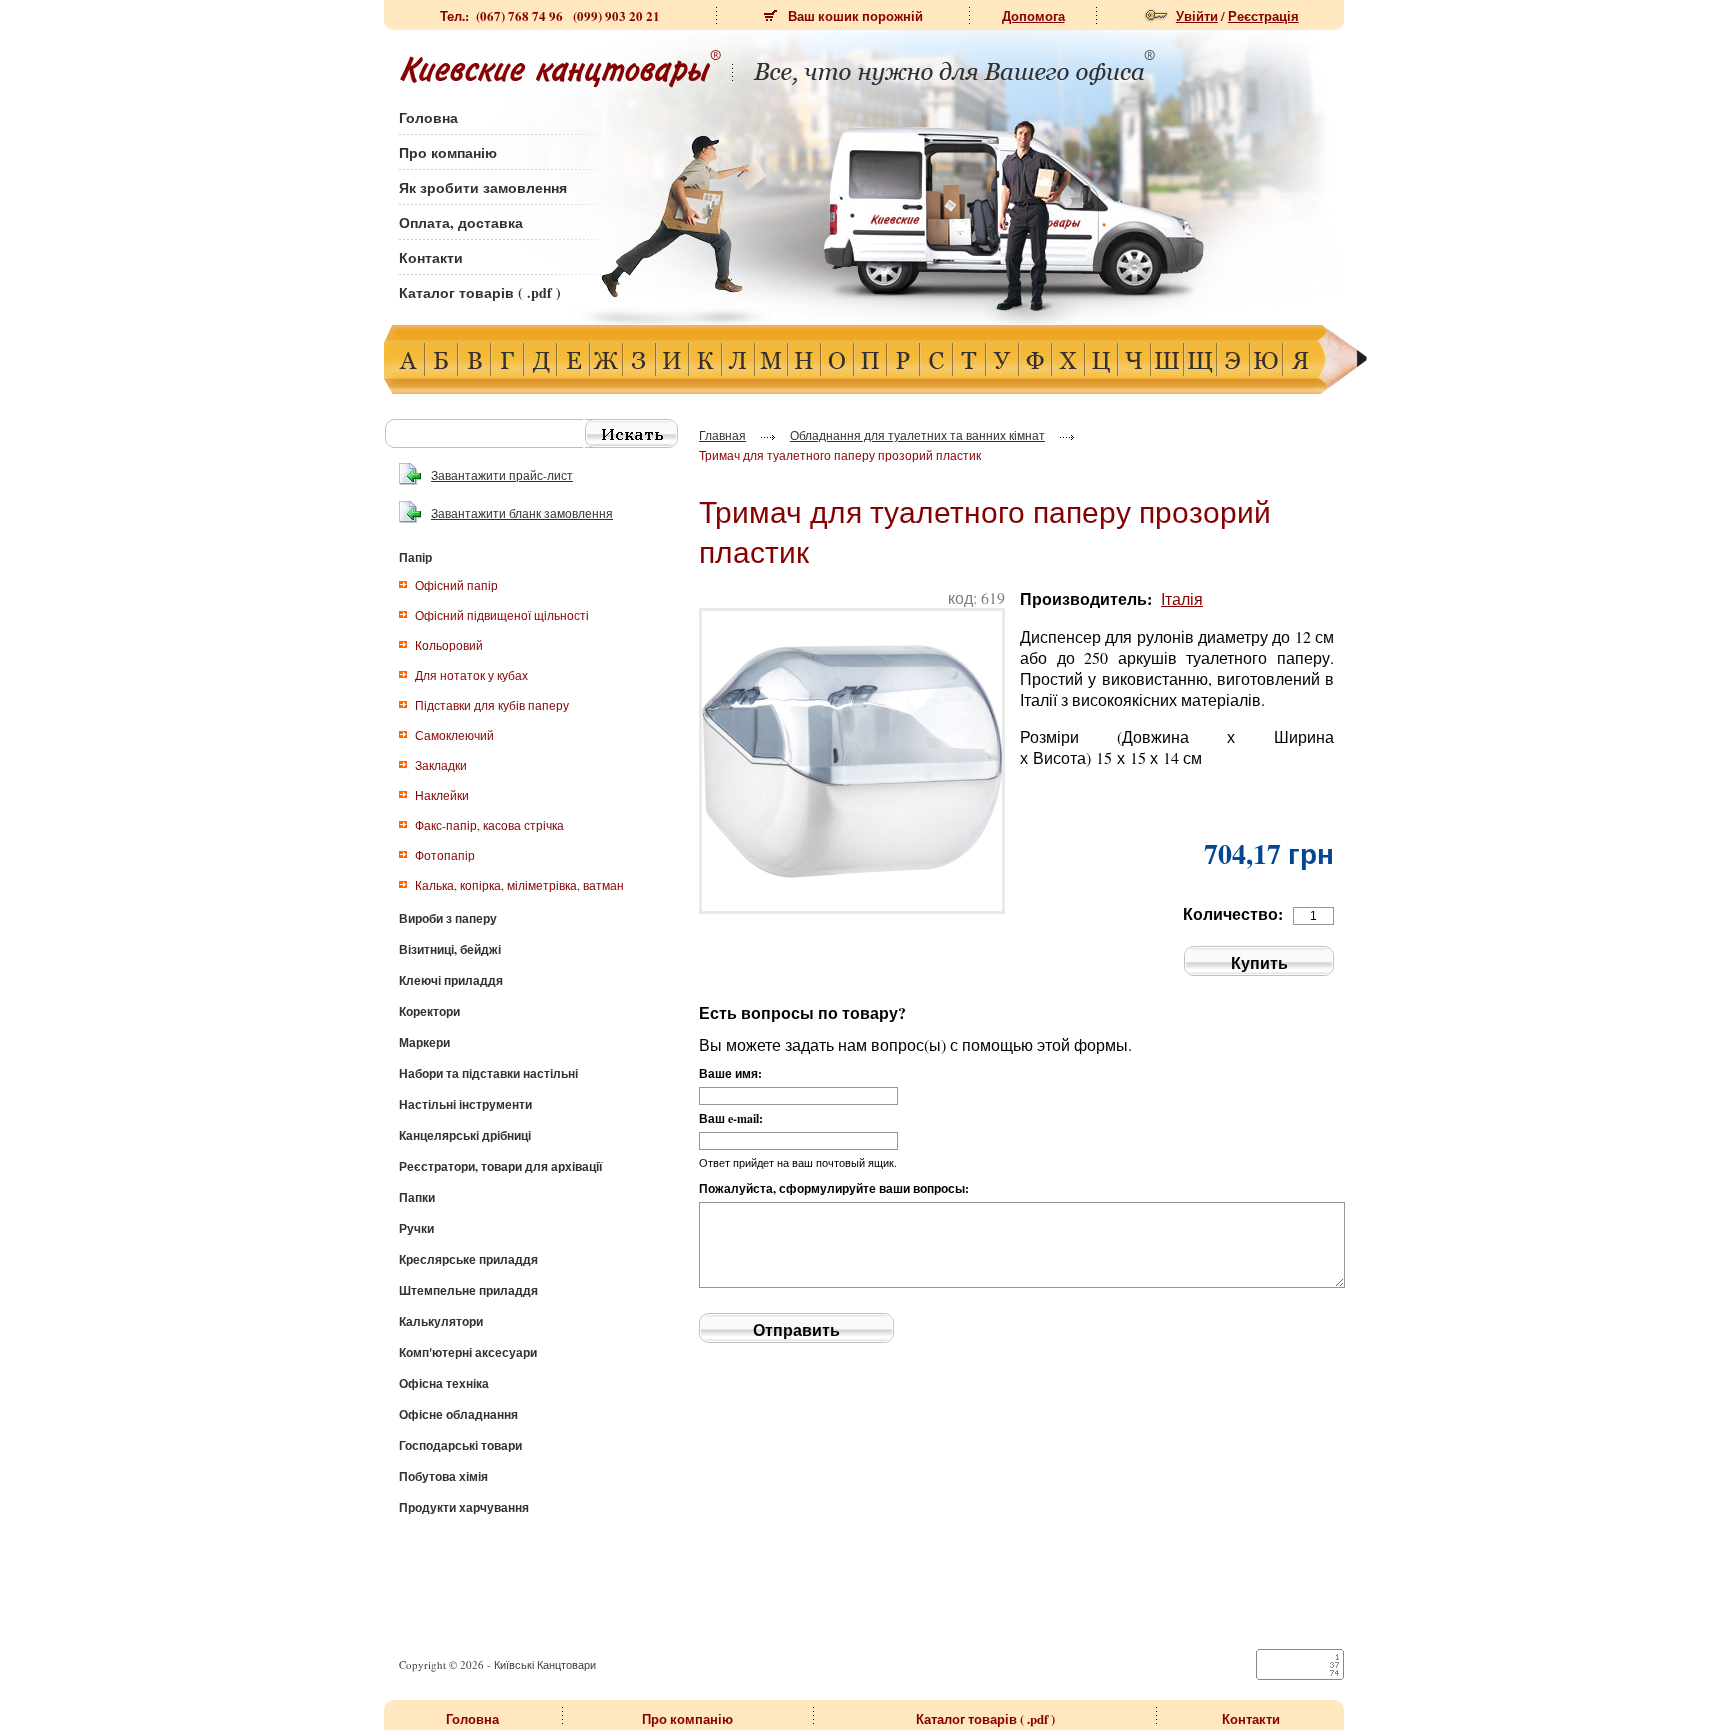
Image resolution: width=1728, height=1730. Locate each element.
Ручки (416, 1228)
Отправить (796, 1329)
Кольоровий (449, 645)
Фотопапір (445, 855)
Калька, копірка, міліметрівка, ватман (519, 885)
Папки (417, 1197)
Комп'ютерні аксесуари (468, 1352)
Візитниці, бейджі (450, 949)
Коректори (429, 1011)
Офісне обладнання (458, 1414)
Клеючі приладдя (451, 980)
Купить (1259, 962)
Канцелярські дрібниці (465, 1135)
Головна (428, 117)
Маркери (424, 1042)
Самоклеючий (454, 735)
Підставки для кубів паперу (492, 705)
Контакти (431, 257)
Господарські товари (460, 1445)
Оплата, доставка (461, 222)
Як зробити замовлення (483, 187)
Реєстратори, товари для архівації (500, 1166)
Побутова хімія (443, 1476)
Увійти (1197, 15)
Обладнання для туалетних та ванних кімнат (917, 435)
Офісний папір (456, 585)
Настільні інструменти (465, 1104)
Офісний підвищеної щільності (502, 615)
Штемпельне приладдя (468, 1290)
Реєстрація (1263, 15)
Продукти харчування (464, 1507)
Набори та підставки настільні (488, 1073)
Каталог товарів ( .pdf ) (480, 292)
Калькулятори (441, 1321)
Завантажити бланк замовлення (522, 513)
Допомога (1033, 15)
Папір (415, 557)
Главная (722, 435)
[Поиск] (631, 433)
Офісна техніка (444, 1383)
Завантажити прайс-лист (502, 475)
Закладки (441, 765)
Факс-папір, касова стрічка (489, 825)
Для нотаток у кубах (471, 675)
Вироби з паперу (448, 918)
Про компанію (448, 152)
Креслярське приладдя (468, 1259)
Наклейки (442, 795)
